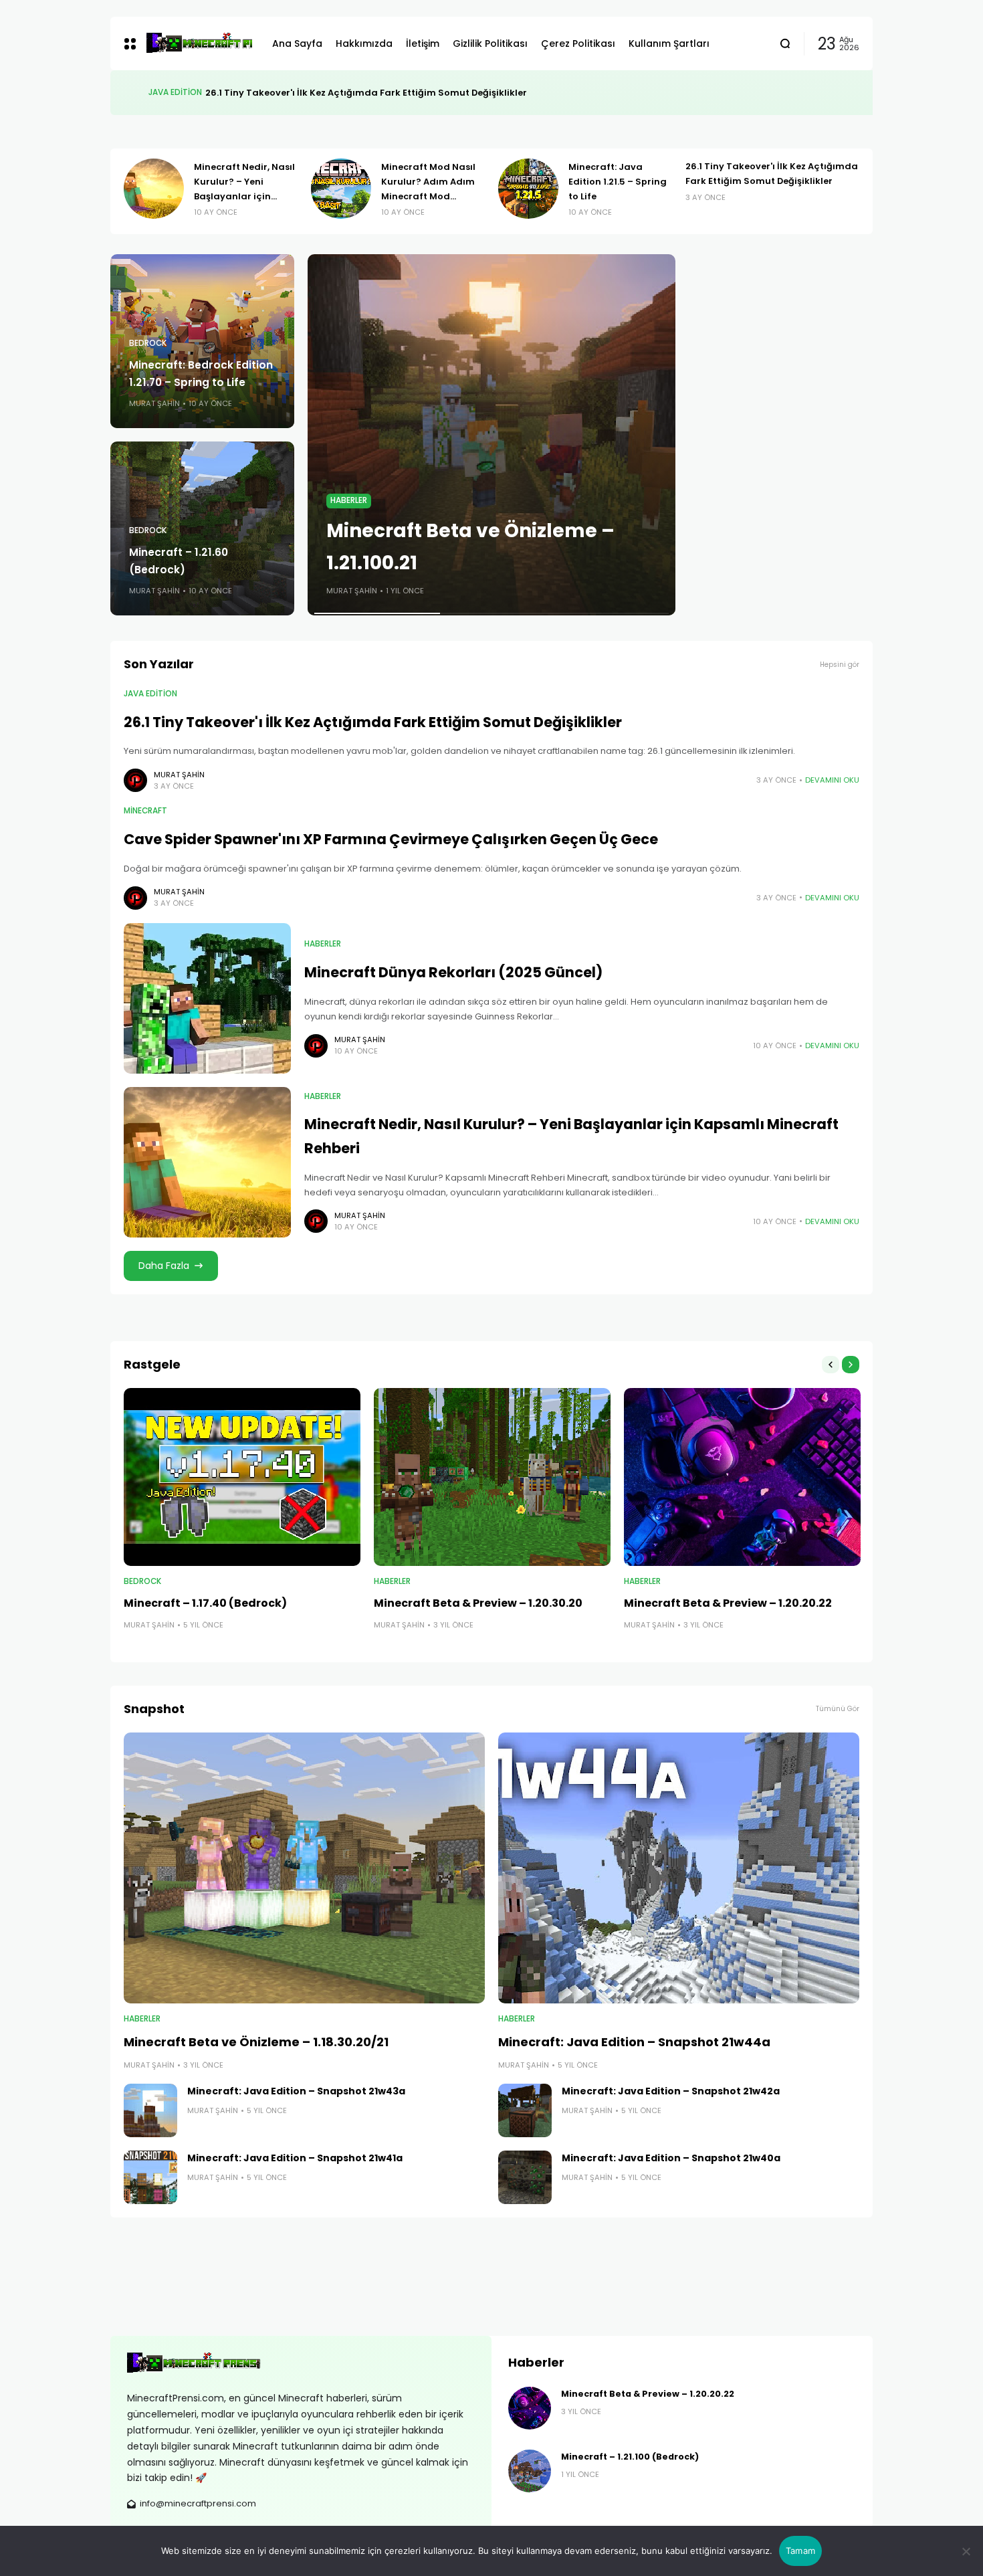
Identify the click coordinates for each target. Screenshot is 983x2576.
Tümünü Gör (838, 1709)
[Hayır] (966, 2551)
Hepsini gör (840, 665)
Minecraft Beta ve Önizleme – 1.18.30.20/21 (256, 2042)
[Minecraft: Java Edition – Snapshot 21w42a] (525, 2110)
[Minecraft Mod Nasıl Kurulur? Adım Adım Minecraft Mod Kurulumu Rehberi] (341, 189)
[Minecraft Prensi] (199, 43)
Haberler (349, 500)
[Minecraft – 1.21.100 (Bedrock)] (530, 2471)
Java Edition (150, 694)
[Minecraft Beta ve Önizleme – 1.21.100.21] (491, 435)
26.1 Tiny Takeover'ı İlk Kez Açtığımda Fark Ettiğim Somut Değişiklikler (373, 722)
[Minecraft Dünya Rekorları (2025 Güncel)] (207, 998)
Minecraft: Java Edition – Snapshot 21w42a (671, 2091)
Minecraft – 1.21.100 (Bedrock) (630, 2457)
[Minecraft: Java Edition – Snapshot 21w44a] (679, 1868)
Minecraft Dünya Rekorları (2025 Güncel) (453, 972)
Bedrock (148, 343)
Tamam (800, 2551)
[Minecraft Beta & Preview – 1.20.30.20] (492, 1477)
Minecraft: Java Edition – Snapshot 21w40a (671, 2158)
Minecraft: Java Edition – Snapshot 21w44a (634, 2042)
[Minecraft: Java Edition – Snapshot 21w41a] (150, 2177)
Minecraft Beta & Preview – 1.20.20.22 (728, 1603)
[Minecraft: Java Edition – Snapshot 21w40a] (525, 2177)
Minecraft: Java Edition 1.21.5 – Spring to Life (618, 182)
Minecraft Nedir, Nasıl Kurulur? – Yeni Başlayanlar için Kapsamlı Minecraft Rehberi (244, 196)
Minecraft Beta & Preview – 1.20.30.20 (478, 1603)
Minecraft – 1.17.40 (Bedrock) (205, 1603)
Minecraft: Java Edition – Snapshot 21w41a (295, 2158)
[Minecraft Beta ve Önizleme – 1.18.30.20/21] (304, 1868)
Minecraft (170, 92)
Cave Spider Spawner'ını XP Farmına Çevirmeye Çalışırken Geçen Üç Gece (366, 93)
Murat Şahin (154, 403)
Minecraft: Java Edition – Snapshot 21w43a (296, 2091)
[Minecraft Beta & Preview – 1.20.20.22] (742, 1477)
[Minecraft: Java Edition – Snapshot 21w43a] (150, 2110)
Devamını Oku (832, 780)
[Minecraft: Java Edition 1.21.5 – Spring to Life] (528, 189)
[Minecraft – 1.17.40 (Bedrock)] (242, 1477)
